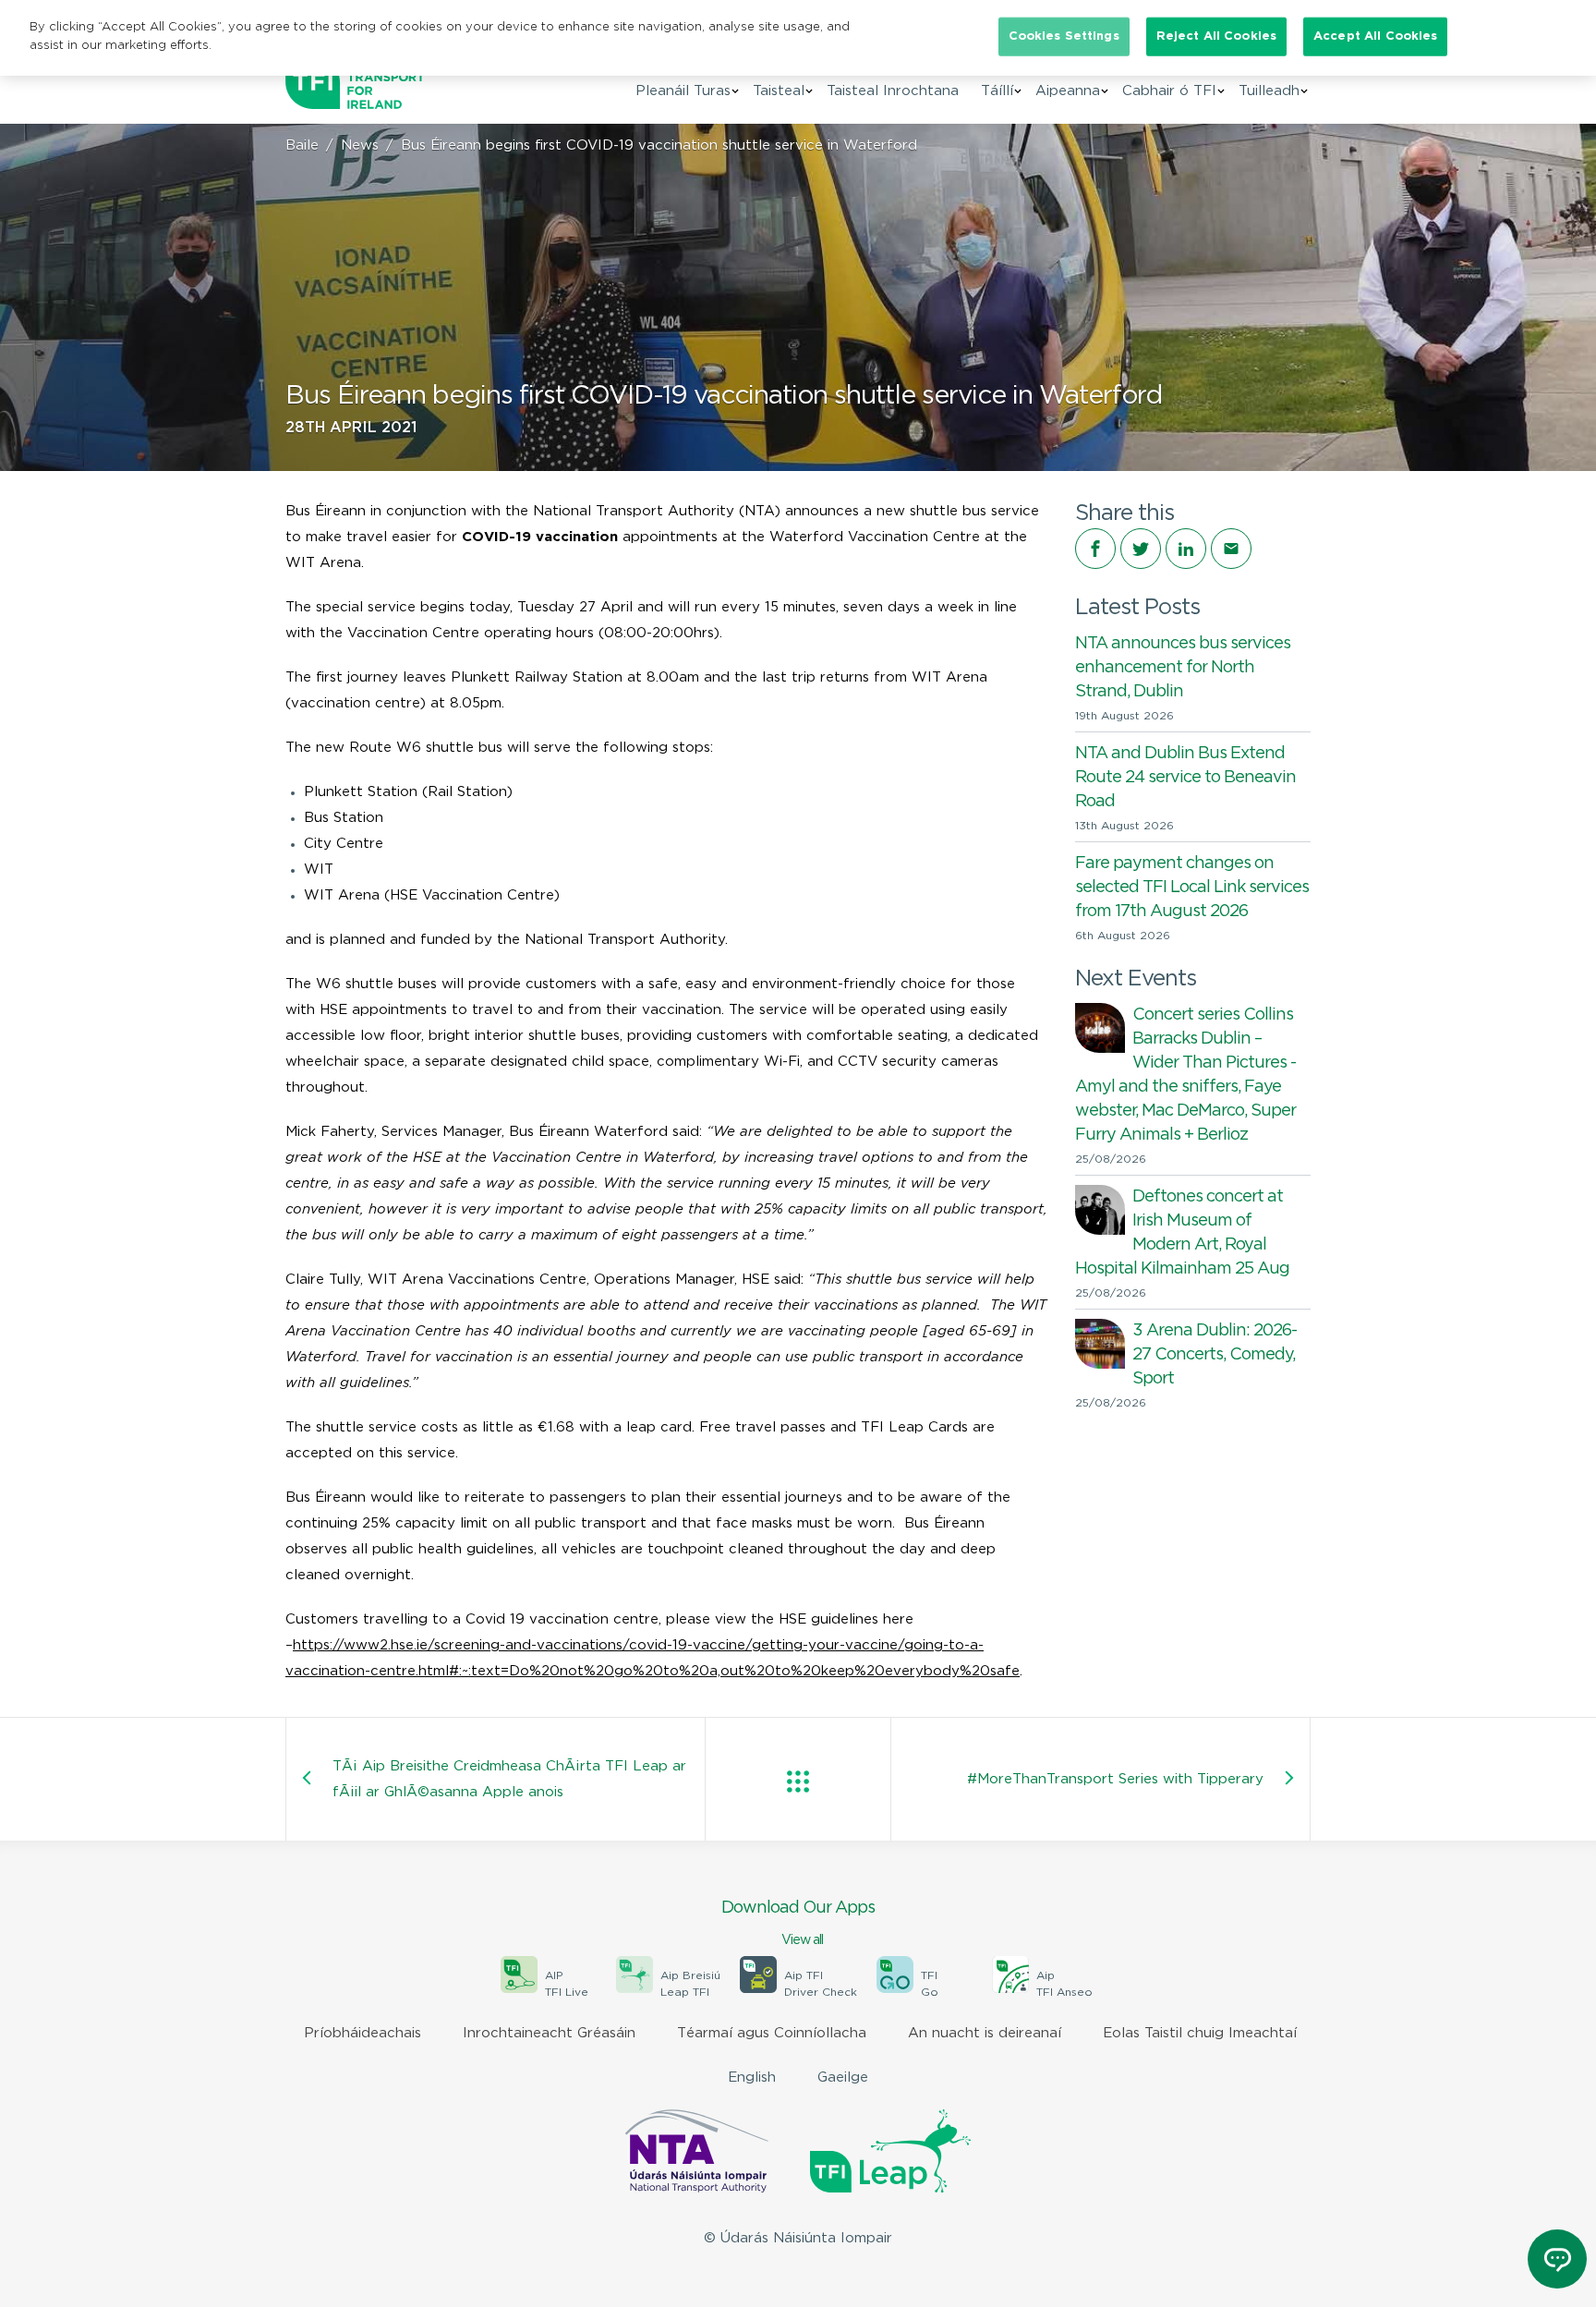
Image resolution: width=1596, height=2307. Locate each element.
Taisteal (779, 91)
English (752, 2078)
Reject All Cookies (1216, 36)
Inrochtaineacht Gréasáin (549, 2033)
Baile (302, 145)
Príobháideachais (363, 2033)
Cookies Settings (1064, 36)
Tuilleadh (1269, 91)
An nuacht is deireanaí (985, 2033)
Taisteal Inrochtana (893, 91)
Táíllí (997, 91)
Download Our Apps (798, 1923)
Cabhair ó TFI (1169, 91)
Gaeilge (843, 2078)
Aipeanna (1068, 91)
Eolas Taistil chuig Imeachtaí (1200, 2033)
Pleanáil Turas (683, 91)
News (360, 145)
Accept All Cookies (1375, 36)
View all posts (798, 1782)
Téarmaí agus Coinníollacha (772, 2033)
